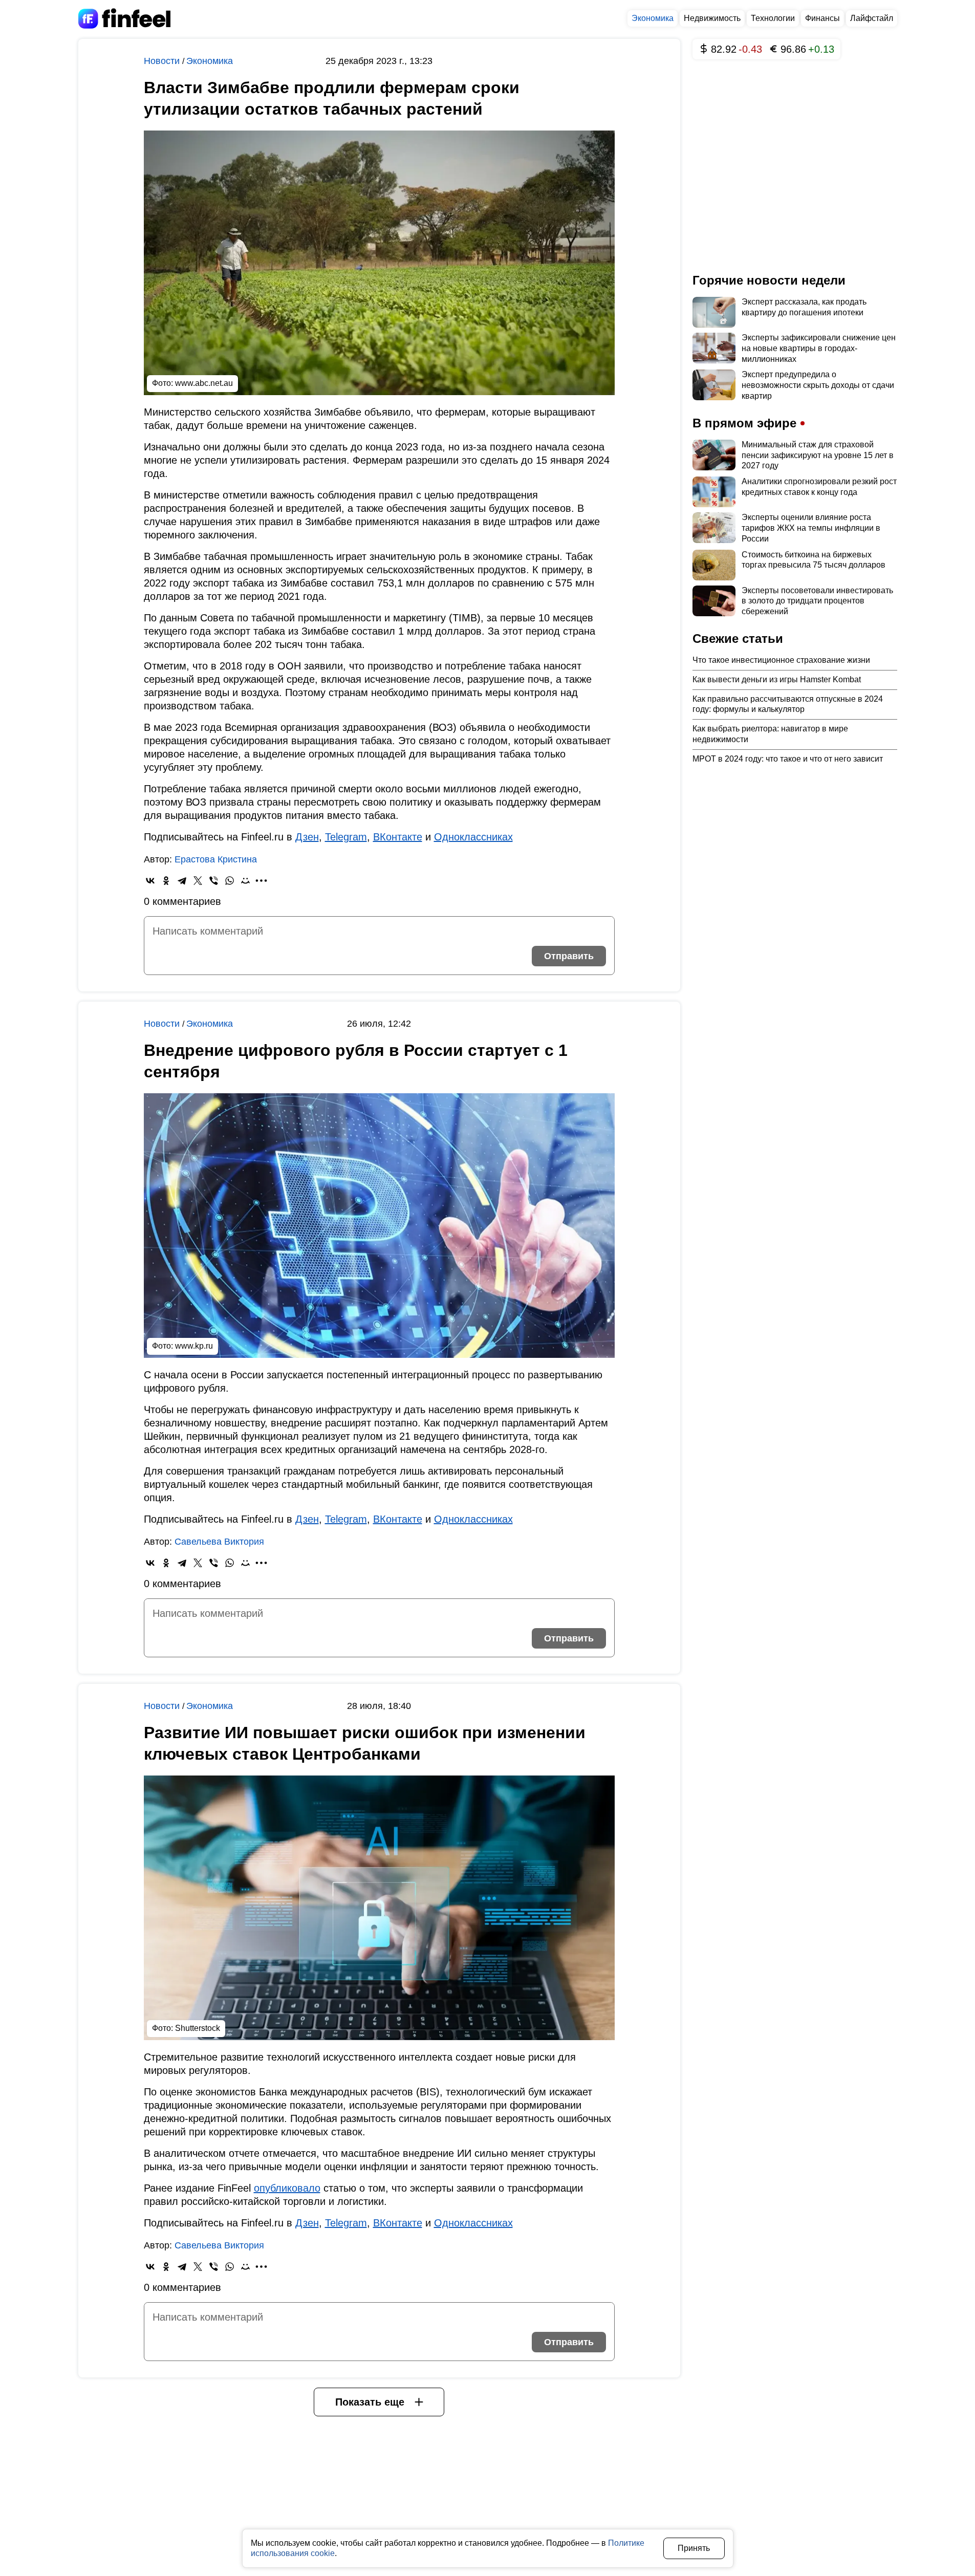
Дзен (307, 837)
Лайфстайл (872, 18)
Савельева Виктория (219, 1542)
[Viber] (214, 881)
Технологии (773, 18)
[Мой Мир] (245, 881)
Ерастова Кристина (216, 859)
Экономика (653, 18)
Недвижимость (712, 18)
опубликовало (287, 2188)
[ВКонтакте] (150, 881)
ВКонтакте (398, 837)
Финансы (822, 18)
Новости (163, 61)
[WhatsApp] (230, 881)
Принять (694, 2548)
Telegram (346, 837)
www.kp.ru (194, 1346)
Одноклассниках (473, 837)
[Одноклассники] (166, 881)
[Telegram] (182, 881)
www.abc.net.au (204, 383)
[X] (198, 881)
